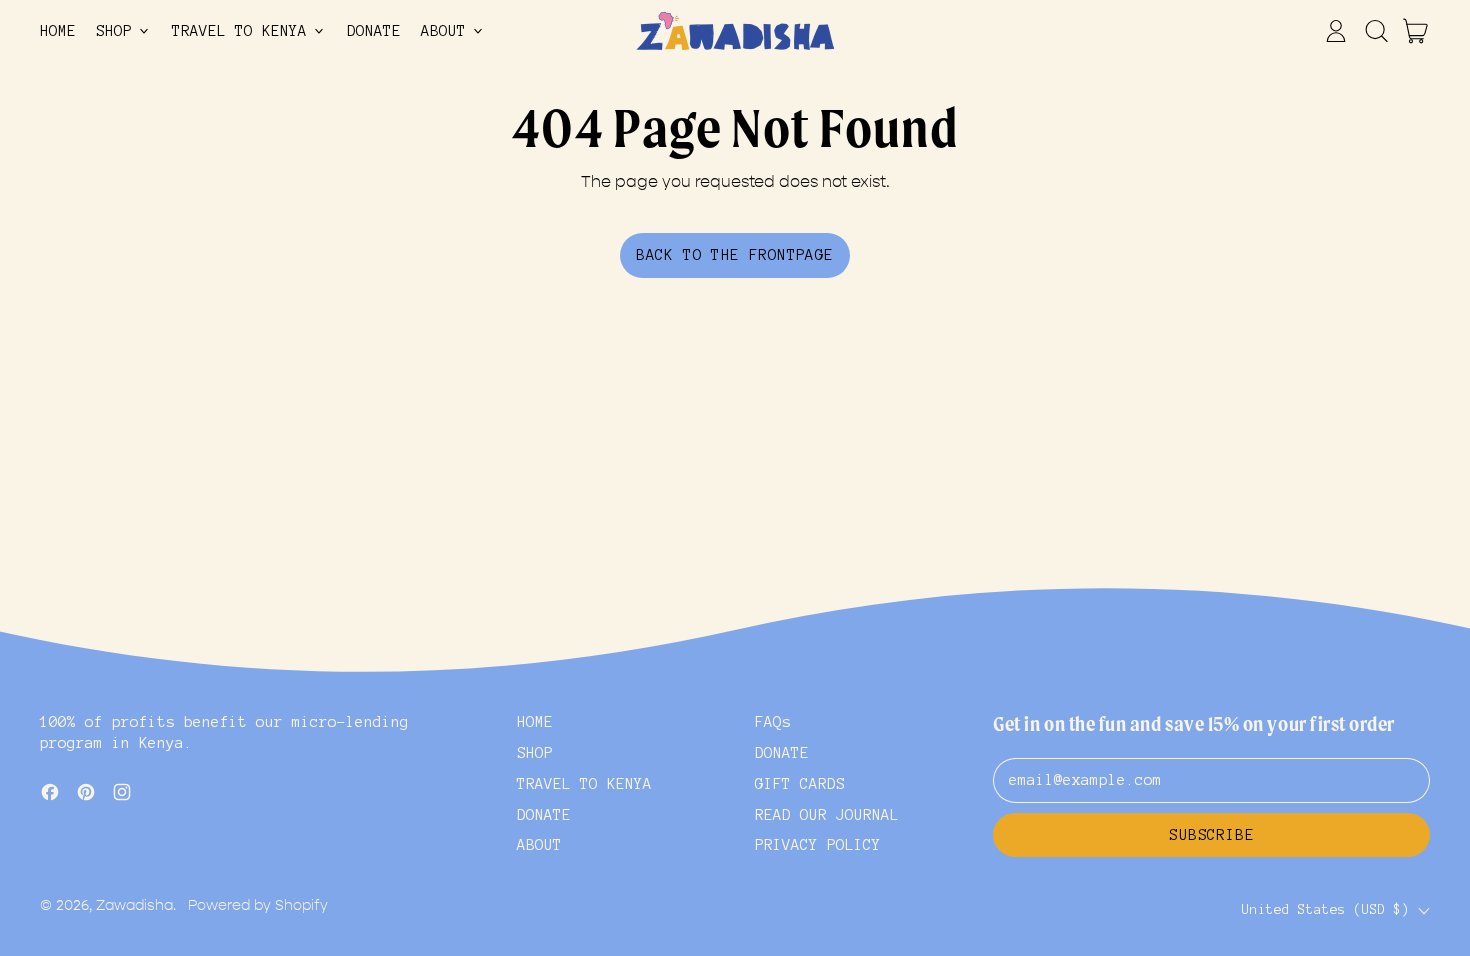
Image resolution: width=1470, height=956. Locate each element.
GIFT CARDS (800, 784)
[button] (1376, 31)
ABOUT (539, 845)
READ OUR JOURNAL (827, 815)
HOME (58, 31)
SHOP (535, 753)
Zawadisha (134, 905)
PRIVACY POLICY (818, 845)
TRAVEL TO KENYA (584, 784)
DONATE (374, 31)
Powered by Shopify (258, 905)
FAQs (773, 722)
